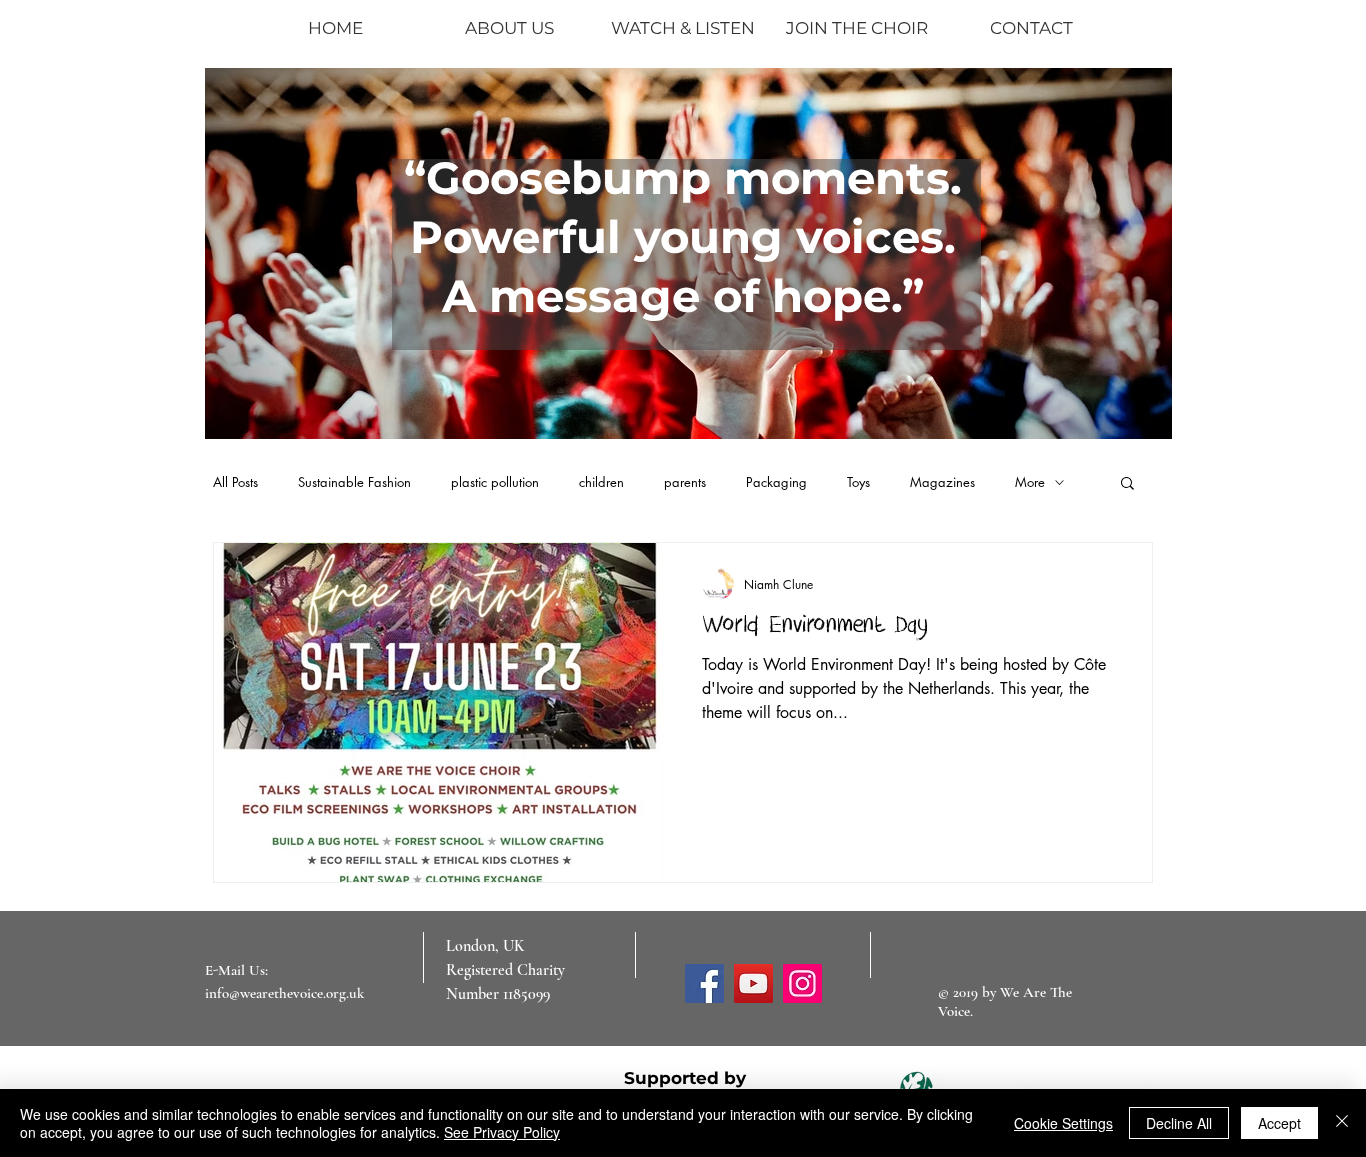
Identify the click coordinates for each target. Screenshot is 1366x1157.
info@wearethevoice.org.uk (284, 993)
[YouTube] (753, 983)
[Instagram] (802, 983)
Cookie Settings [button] (1063, 1123)
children (601, 482)
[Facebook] (704, 983)
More (1030, 482)
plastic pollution (495, 482)
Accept (1279, 1123)
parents (685, 482)
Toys (858, 482)
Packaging (776, 482)
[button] (1127, 484)
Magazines (942, 482)
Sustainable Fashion (354, 482)
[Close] (1342, 1123)
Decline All (1179, 1123)
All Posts (235, 482)
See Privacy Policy (502, 1132)
